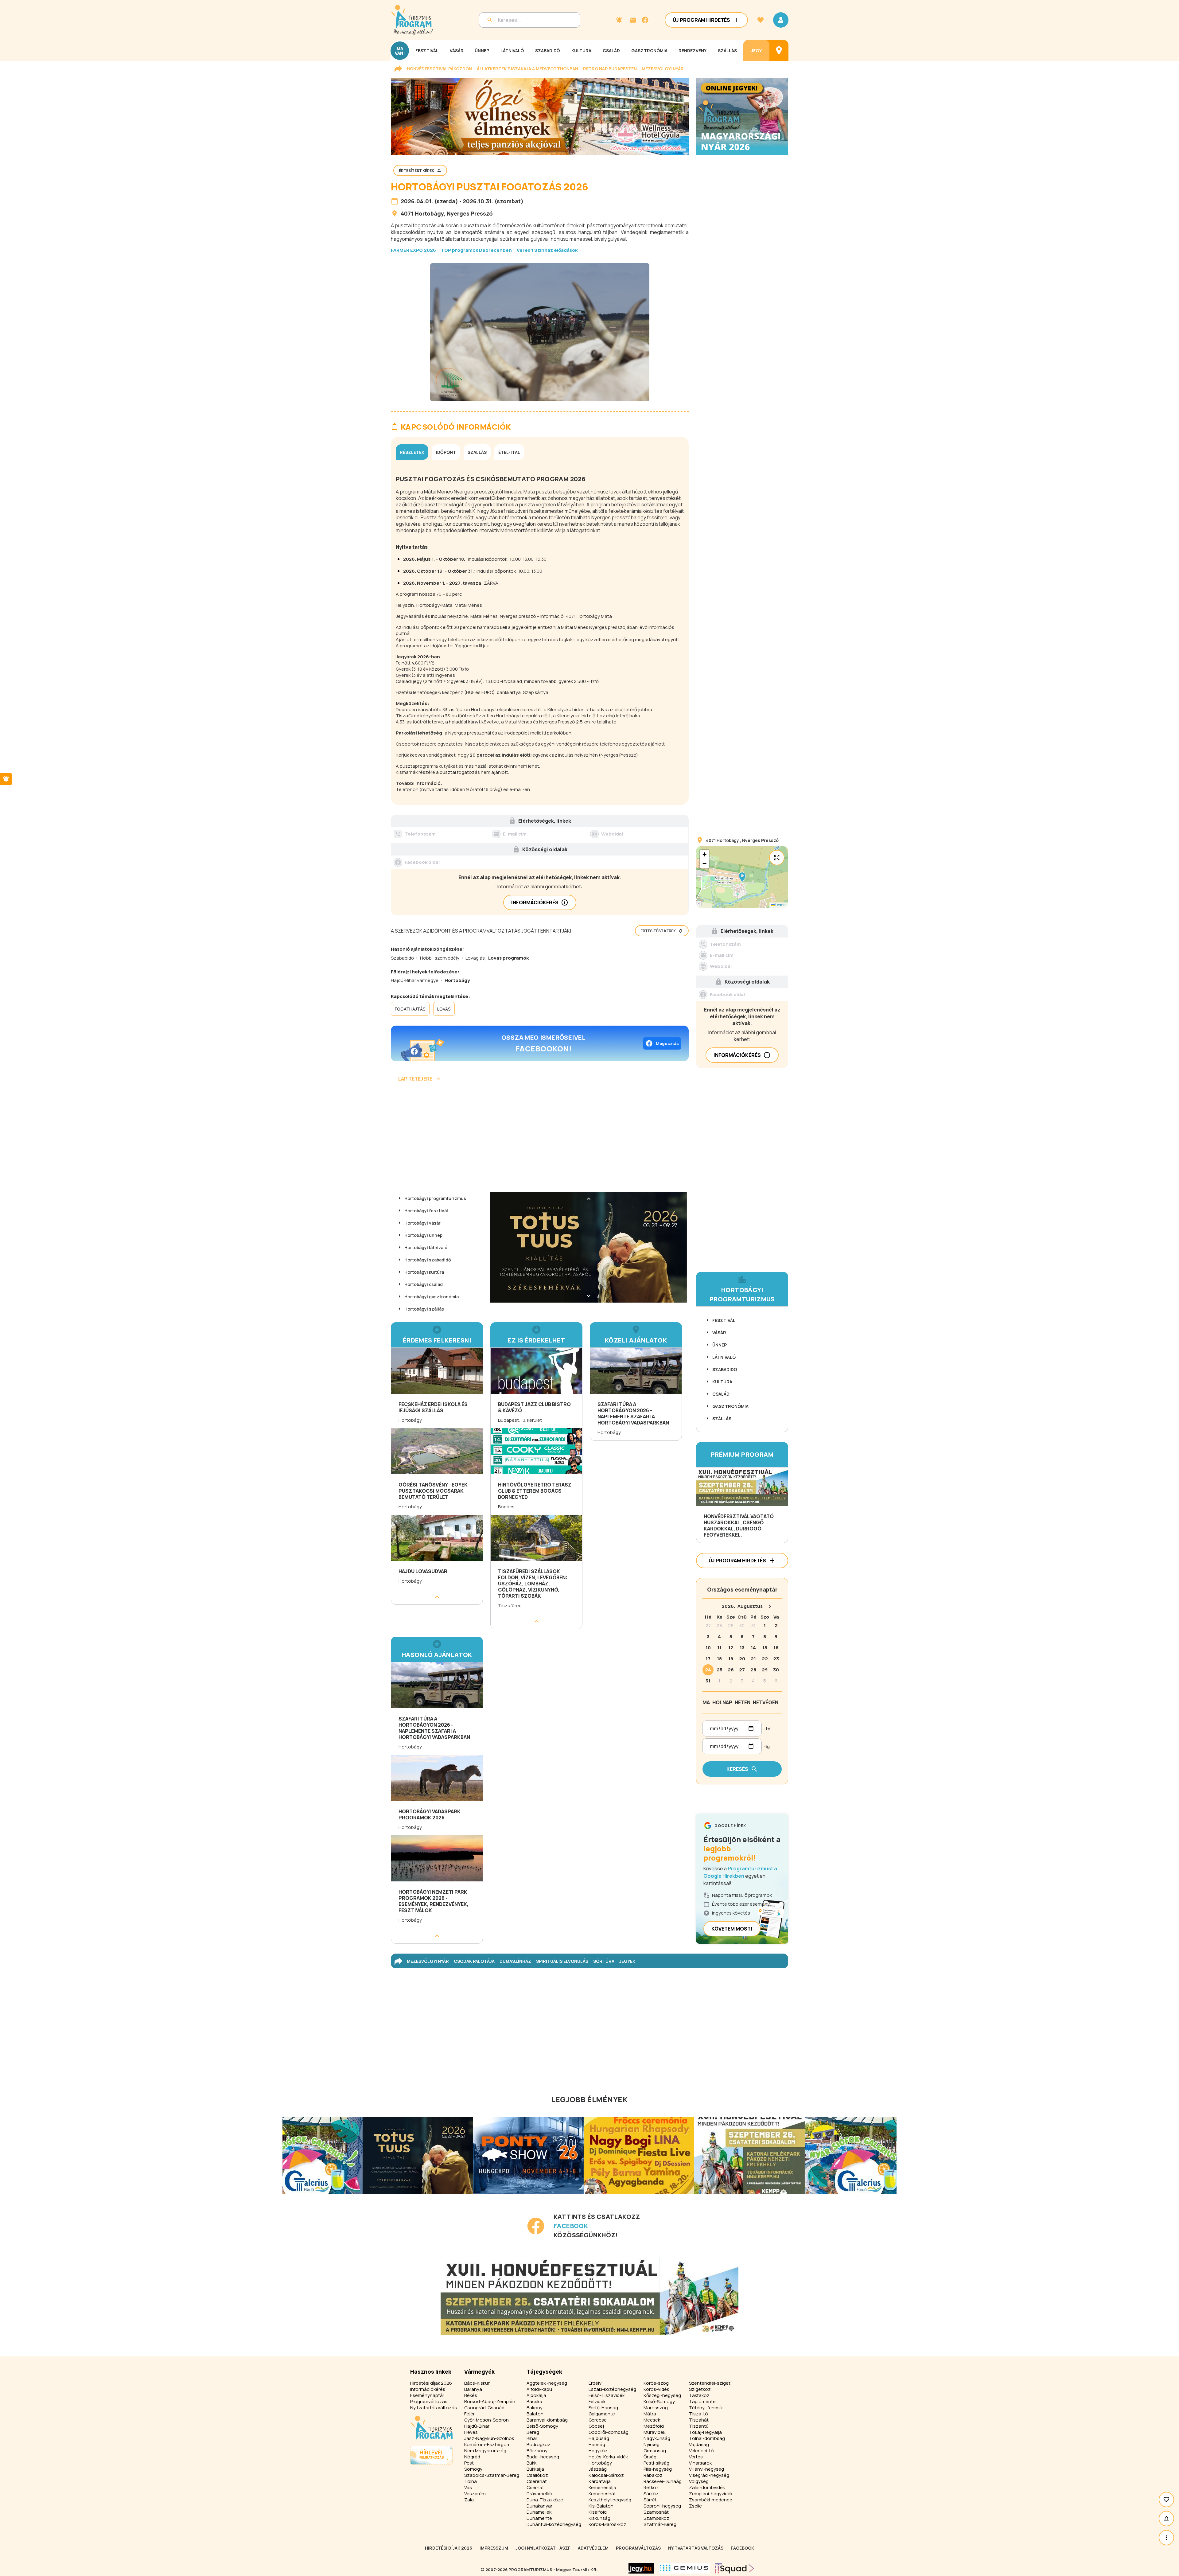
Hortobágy (429, 213)
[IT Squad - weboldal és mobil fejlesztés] (734, 2568)
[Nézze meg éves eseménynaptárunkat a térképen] (779, 51)
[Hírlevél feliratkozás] (619, 20)
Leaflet (781, 905)
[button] (742, 877)
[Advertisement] (540, 1139)
